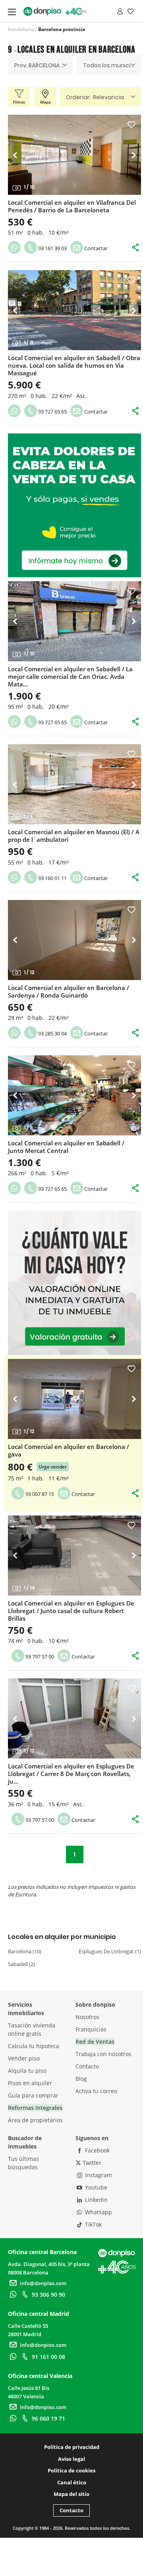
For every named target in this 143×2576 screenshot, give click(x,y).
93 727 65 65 (52, 412)
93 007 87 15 (39, 1494)
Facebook (97, 2150)
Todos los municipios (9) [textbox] (112, 65)
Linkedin (96, 2200)
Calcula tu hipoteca (34, 2046)
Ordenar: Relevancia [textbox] (95, 97)
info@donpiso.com (43, 2283)
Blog (81, 2079)
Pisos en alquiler (30, 2083)
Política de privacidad (72, 2447)
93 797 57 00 (39, 1657)
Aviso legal (71, 2459)
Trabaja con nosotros (103, 2054)
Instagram (98, 2175)
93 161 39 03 (52, 248)
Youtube (95, 2187)
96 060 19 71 (48, 2418)
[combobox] (40, 65)
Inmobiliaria (21, 29)
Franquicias (91, 2029)
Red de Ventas (95, 2042)
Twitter (91, 2163)
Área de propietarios (35, 2120)
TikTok (93, 2224)
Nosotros (87, 2017)
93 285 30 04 (52, 1033)
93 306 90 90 (48, 2295)
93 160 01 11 (52, 878)
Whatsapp (98, 2212)
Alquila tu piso (27, 2071)
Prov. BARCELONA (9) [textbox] (42, 65)
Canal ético (72, 2482)
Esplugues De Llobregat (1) (110, 1951)
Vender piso (24, 2058)
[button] (17, 155)
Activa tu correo (96, 2091)
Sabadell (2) (21, 1964)
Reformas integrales (35, 2108)
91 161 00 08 (48, 2357)
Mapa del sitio (71, 2494)
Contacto (87, 2066)
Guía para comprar (33, 2095)
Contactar (95, 248)
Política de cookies (71, 2470)
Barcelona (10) (25, 1951)
